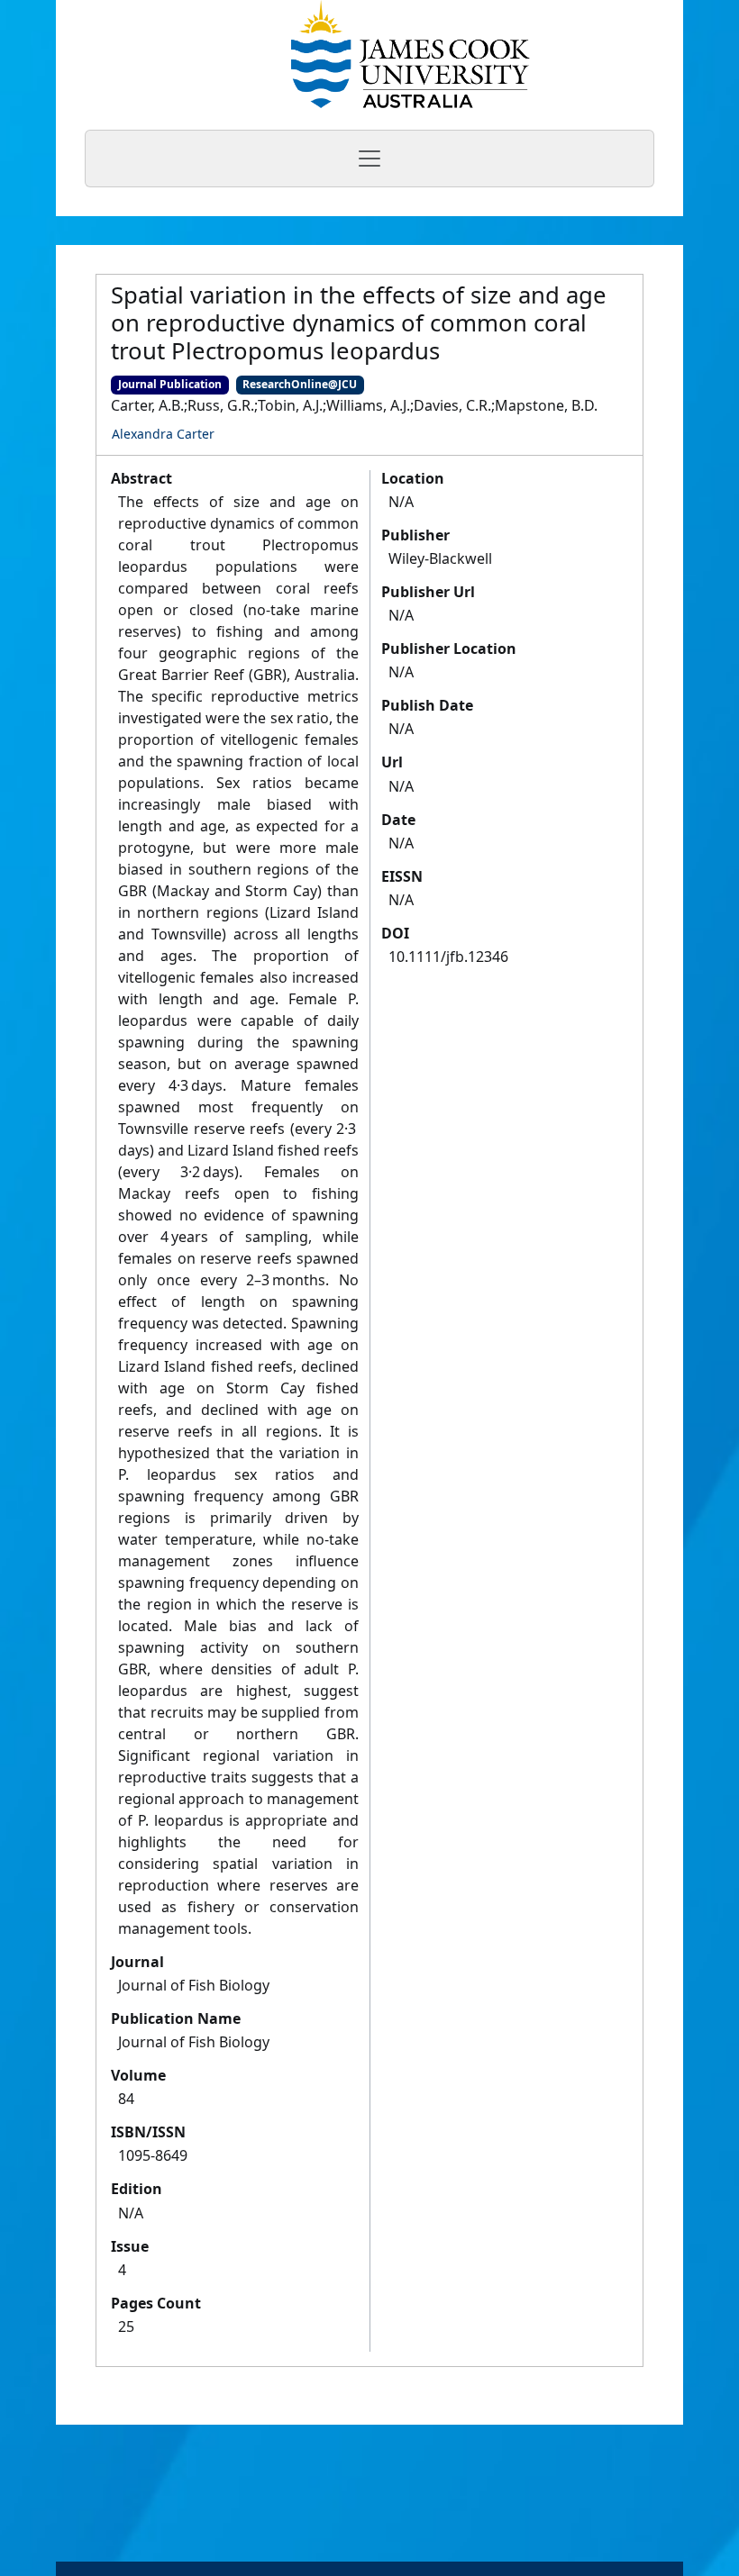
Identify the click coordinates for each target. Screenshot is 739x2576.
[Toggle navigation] (369, 159)
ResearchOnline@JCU (300, 384)
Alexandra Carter (163, 434)
